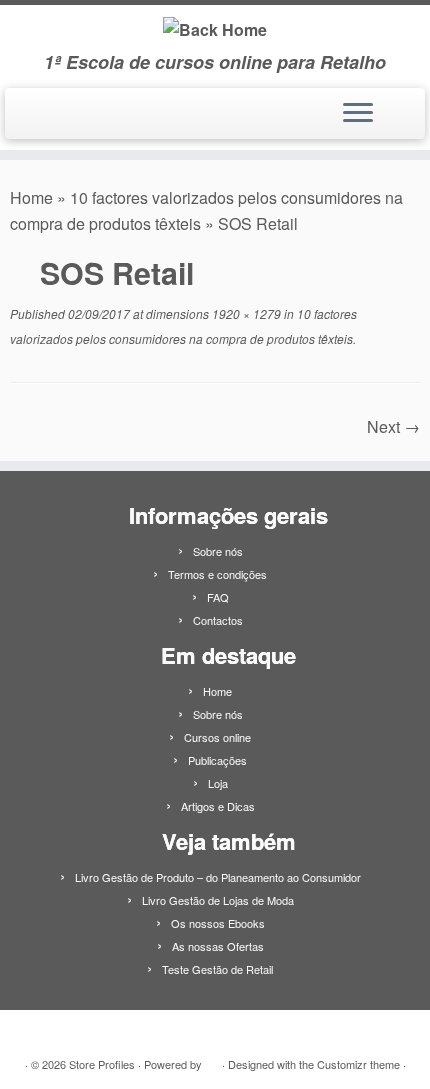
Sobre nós (218, 551)
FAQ (218, 597)
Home (31, 197)
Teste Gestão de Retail (217, 969)
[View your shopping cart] (397, 108)
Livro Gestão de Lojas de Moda (218, 900)
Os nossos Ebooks (218, 923)
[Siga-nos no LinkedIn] (23, 121)
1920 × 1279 (245, 313)
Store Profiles (102, 1064)
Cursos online (217, 737)
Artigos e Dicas (218, 806)
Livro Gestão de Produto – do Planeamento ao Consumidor (218, 877)
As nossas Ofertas (218, 946)
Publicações (217, 760)
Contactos (218, 620)
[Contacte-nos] (43, 121)
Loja (218, 783)
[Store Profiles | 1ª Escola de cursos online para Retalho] (215, 28)
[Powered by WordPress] (212, 1060)
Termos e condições (217, 574)
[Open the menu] (358, 114)
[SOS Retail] (189, 426)
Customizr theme (358, 1064)
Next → (393, 426)
